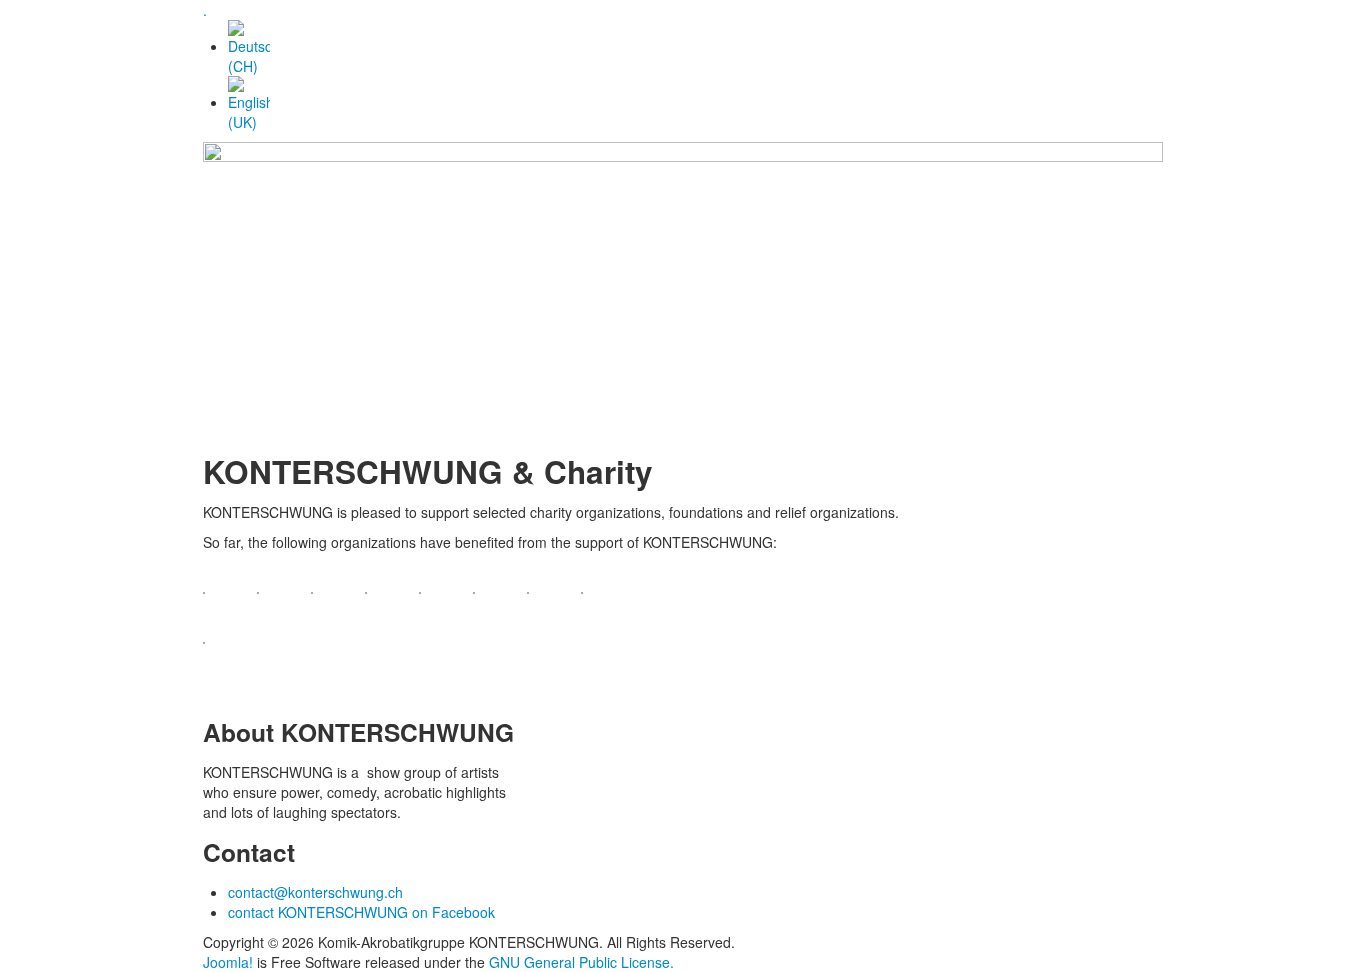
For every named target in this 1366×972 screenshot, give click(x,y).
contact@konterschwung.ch (315, 892)
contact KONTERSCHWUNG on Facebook (361, 912)
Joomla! (228, 962)
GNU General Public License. (581, 962)
